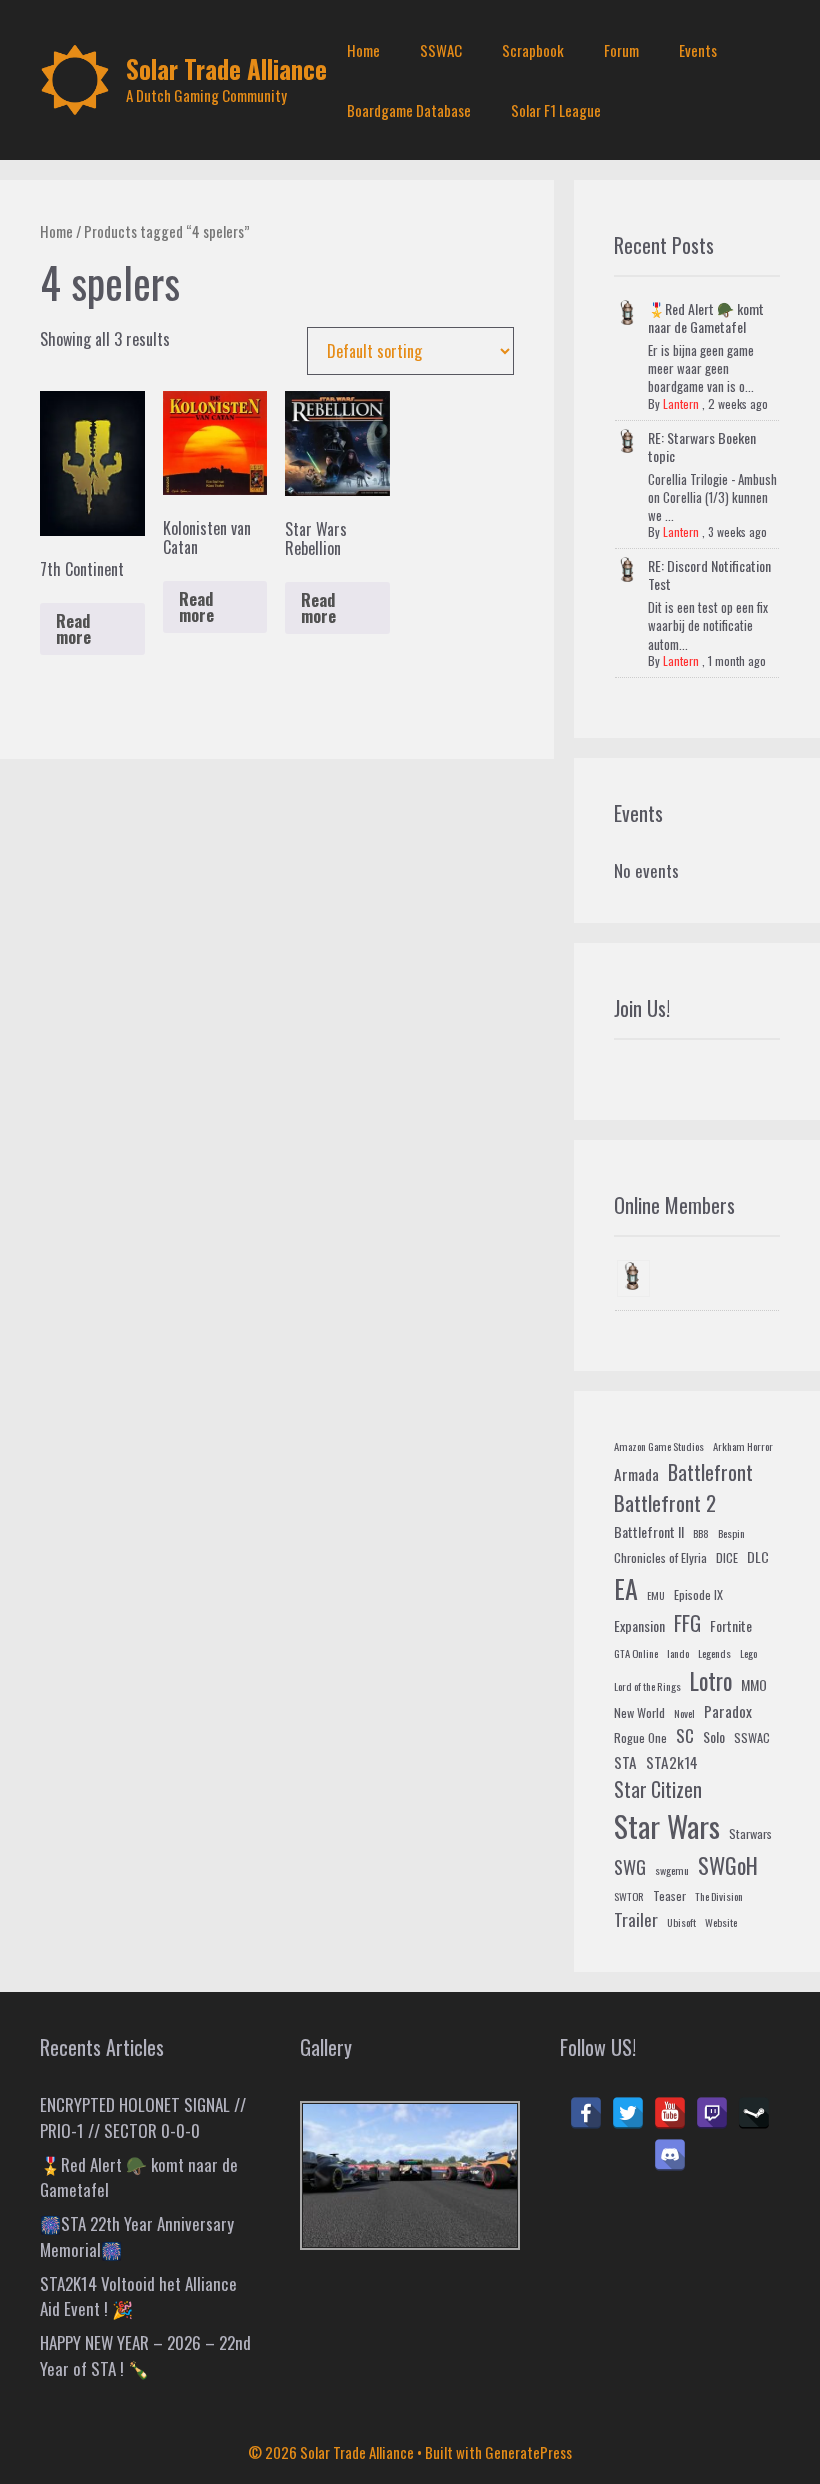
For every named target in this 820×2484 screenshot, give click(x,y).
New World (639, 1713)
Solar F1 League (556, 110)
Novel (684, 1713)
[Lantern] (633, 1278)
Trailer (636, 1919)
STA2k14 (672, 1762)
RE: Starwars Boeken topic (702, 446)
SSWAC (441, 50)
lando (678, 1653)
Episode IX (698, 1595)
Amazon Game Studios (659, 1446)
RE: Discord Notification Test (709, 574)
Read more (73, 629)
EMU (656, 1595)
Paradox (728, 1711)
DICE (727, 1558)
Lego (748, 1653)
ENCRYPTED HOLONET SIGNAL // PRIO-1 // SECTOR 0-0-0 (143, 2117)
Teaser (669, 1896)
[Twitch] (712, 2113)
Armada (636, 1474)
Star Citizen (658, 1789)
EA (626, 1588)
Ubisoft (681, 1922)
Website (721, 1922)
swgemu (672, 1870)
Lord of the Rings (647, 1686)
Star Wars (667, 1825)
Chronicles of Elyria (660, 1558)
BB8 (701, 1533)
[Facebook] (586, 2113)
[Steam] (754, 2113)
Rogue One (640, 1738)
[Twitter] (628, 2113)
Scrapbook (533, 50)
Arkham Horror (743, 1446)
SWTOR (629, 1896)
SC (685, 1735)
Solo (714, 1736)
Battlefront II (649, 1531)
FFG (687, 1623)
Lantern (681, 403)
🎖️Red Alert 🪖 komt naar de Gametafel (706, 317)
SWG (630, 1866)
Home (363, 50)
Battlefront (710, 1472)
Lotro (711, 1681)
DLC (758, 1556)
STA (625, 1762)
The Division (719, 1896)
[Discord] (670, 2155)
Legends (714, 1653)
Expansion (639, 1625)
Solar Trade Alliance (226, 68)
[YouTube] (670, 2113)
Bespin (731, 1533)
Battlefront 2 (665, 1502)
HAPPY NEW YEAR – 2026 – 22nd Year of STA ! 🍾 (145, 2355)
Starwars (750, 1834)
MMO (754, 1684)
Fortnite (731, 1625)
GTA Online (636, 1653)
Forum (621, 50)
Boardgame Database (409, 110)
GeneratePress (528, 2452)
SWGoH (728, 1864)
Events (698, 50)
